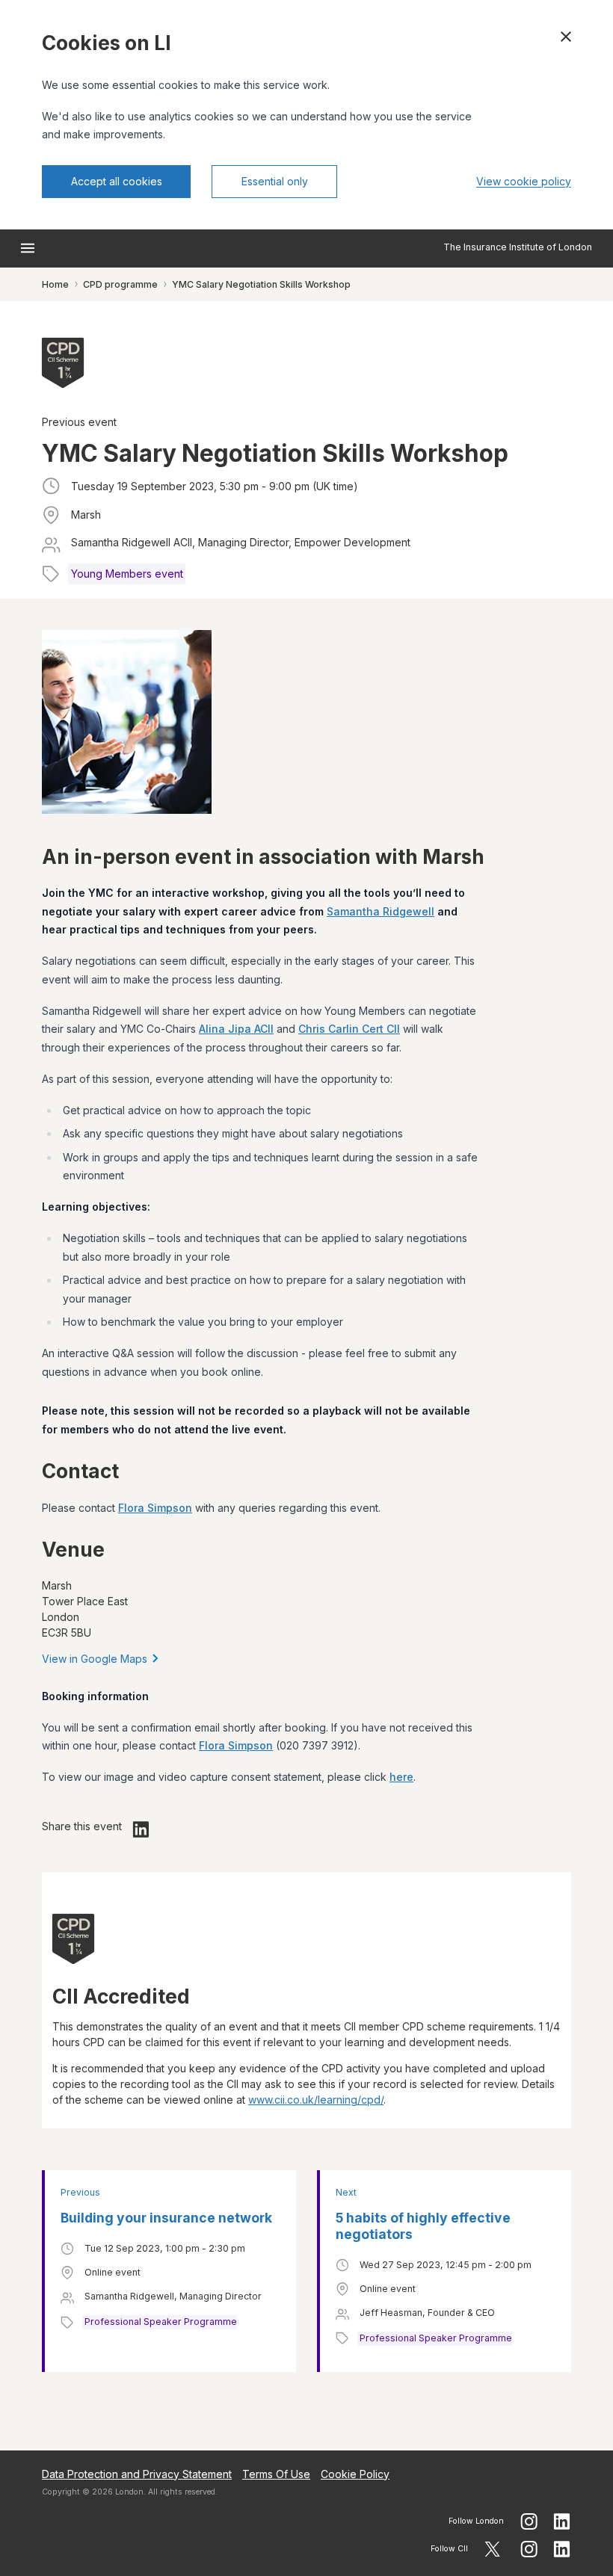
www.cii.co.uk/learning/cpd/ (316, 2100)
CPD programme (120, 284)
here (401, 1777)
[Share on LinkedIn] (141, 1829)
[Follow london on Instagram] (529, 2521)
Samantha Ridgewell (381, 911)
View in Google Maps (95, 1659)
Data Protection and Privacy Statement (137, 2474)
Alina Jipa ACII (236, 1029)
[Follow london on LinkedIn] (562, 2521)
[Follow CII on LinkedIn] (562, 2549)
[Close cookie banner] (566, 37)
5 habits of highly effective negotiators (423, 2226)
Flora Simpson (155, 1508)
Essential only (275, 181)
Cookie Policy (355, 2474)
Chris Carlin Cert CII (349, 1029)
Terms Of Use (276, 2474)
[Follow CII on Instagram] (529, 2549)
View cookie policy (524, 181)
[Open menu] (28, 248)
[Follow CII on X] (492, 2549)
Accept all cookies (117, 181)
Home (55, 284)
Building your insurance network (166, 2218)
